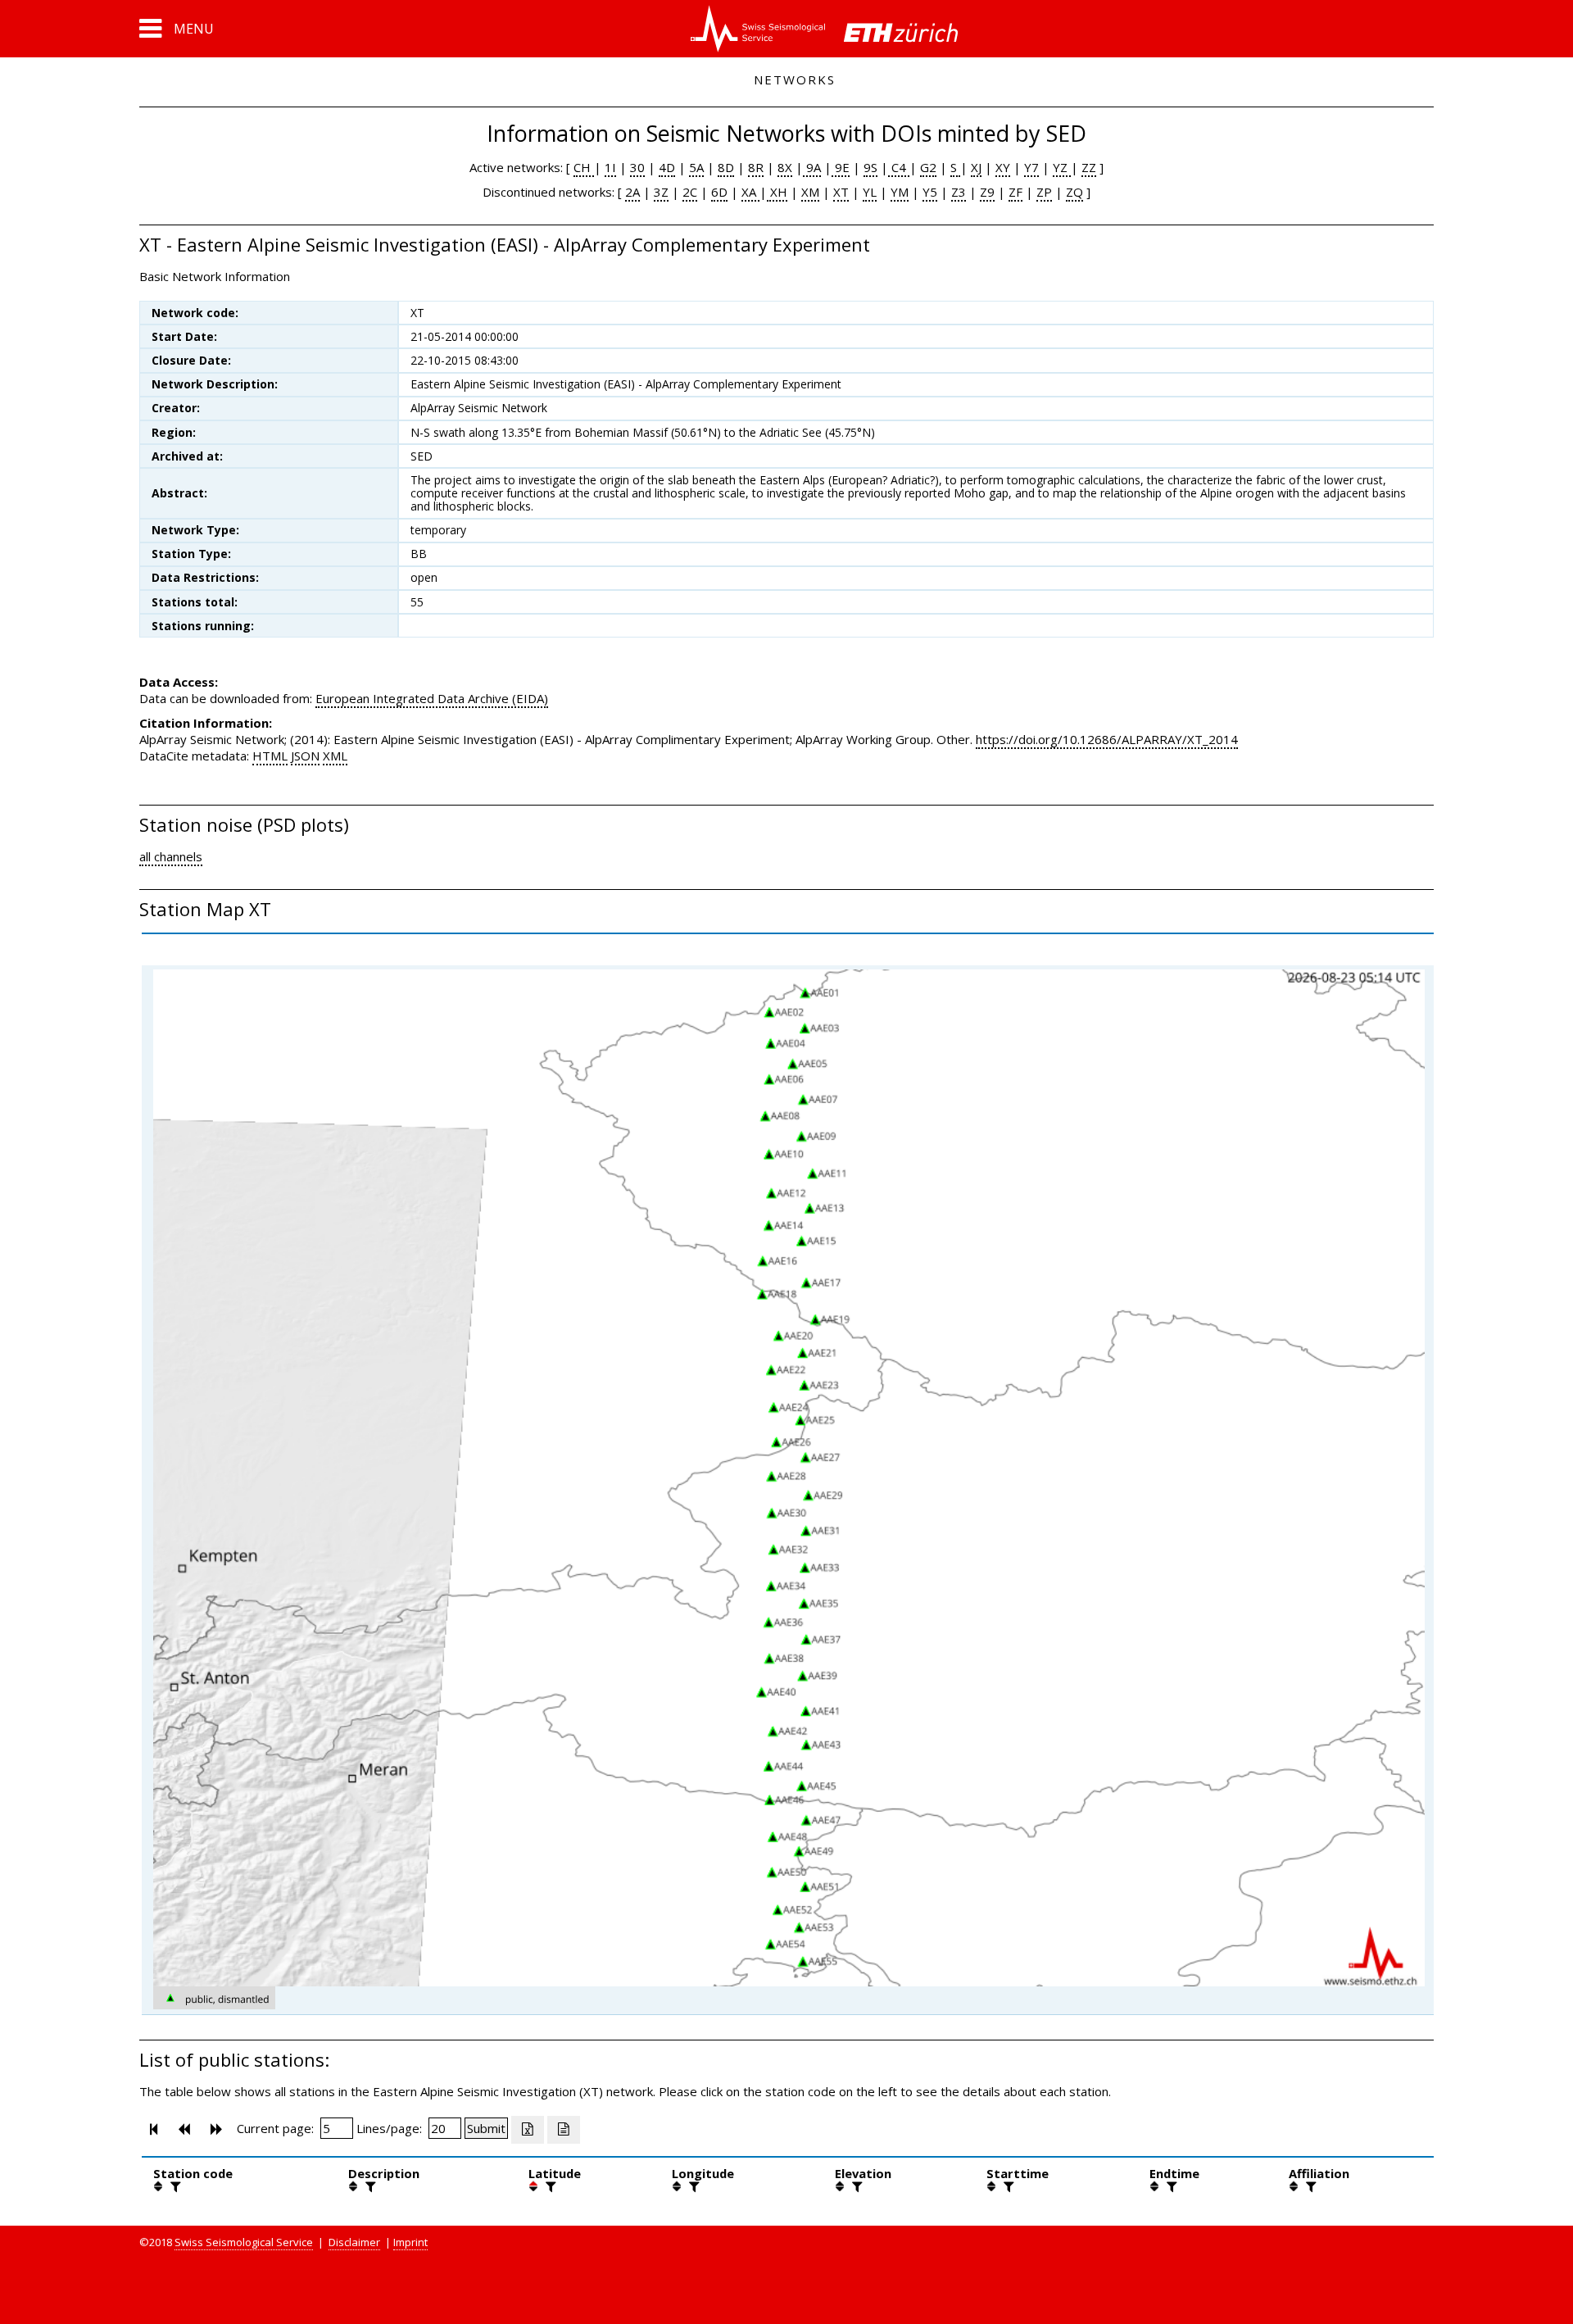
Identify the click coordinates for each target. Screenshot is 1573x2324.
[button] (177, 29)
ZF (1015, 192)
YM (900, 192)
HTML (270, 756)
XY (1003, 167)
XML (335, 756)
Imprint (410, 2242)
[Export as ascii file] (564, 2130)
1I (610, 167)
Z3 (959, 192)
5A (696, 167)
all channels (171, 856)
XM (810, 192)
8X (785, 167)
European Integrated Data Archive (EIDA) (432, 698)
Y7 (1031, 167)
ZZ (1089, 167)
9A (812, 167)
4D (667, 167)
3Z (661, 192)
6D (719, 192)
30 (637, 167)
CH (584, 167)
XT (841, 192)
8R (756, 167)
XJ (976, 167)
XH (777, 192)
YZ (1062, 167)
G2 (928, 167)
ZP (1044, 192)
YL (870, 192)
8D (726, 167)
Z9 (987, 192)
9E (841, 167)
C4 (899, 167)
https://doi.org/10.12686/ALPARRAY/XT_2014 (1107, 739)
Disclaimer (354, 2242)
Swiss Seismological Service (244, 2242)
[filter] (174, 2186)
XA (750, 192)
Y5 (930, 192)
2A (632, 192)
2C (690, 192)
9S (870, 167)
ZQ (1074, 192)
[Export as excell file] (528, 2130)
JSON (305, 756)
